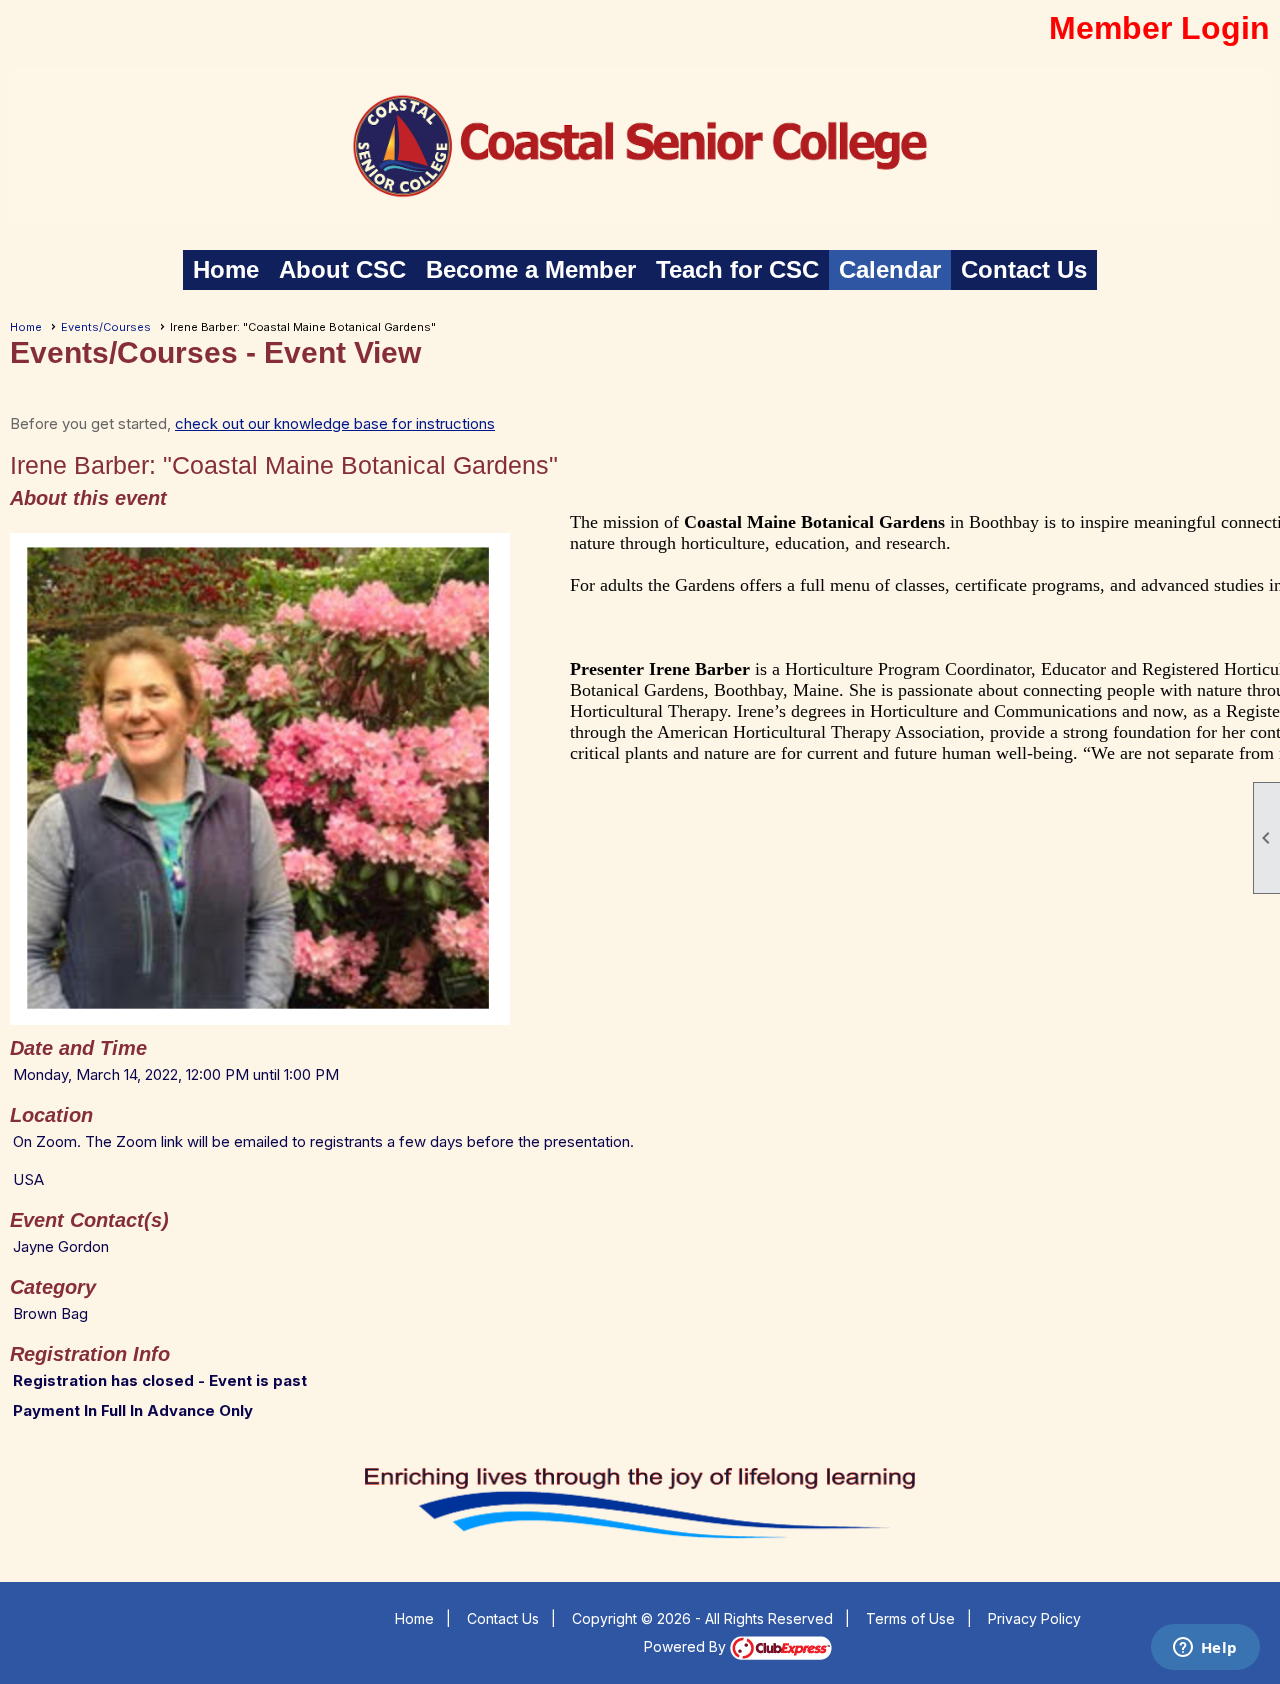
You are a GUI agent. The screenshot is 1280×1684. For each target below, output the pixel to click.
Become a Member (531, 269)
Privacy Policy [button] (1034, 1618)
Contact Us (1024, 269)
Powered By (687, 1646)
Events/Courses (106, 327)
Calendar (890, 269)
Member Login (1159, 28)
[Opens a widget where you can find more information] (1205, 1649)
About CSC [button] (342, 269)
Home (226, 269)
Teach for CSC (737, 269)
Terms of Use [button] (910, 1618)
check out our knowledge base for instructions (335, 423)
